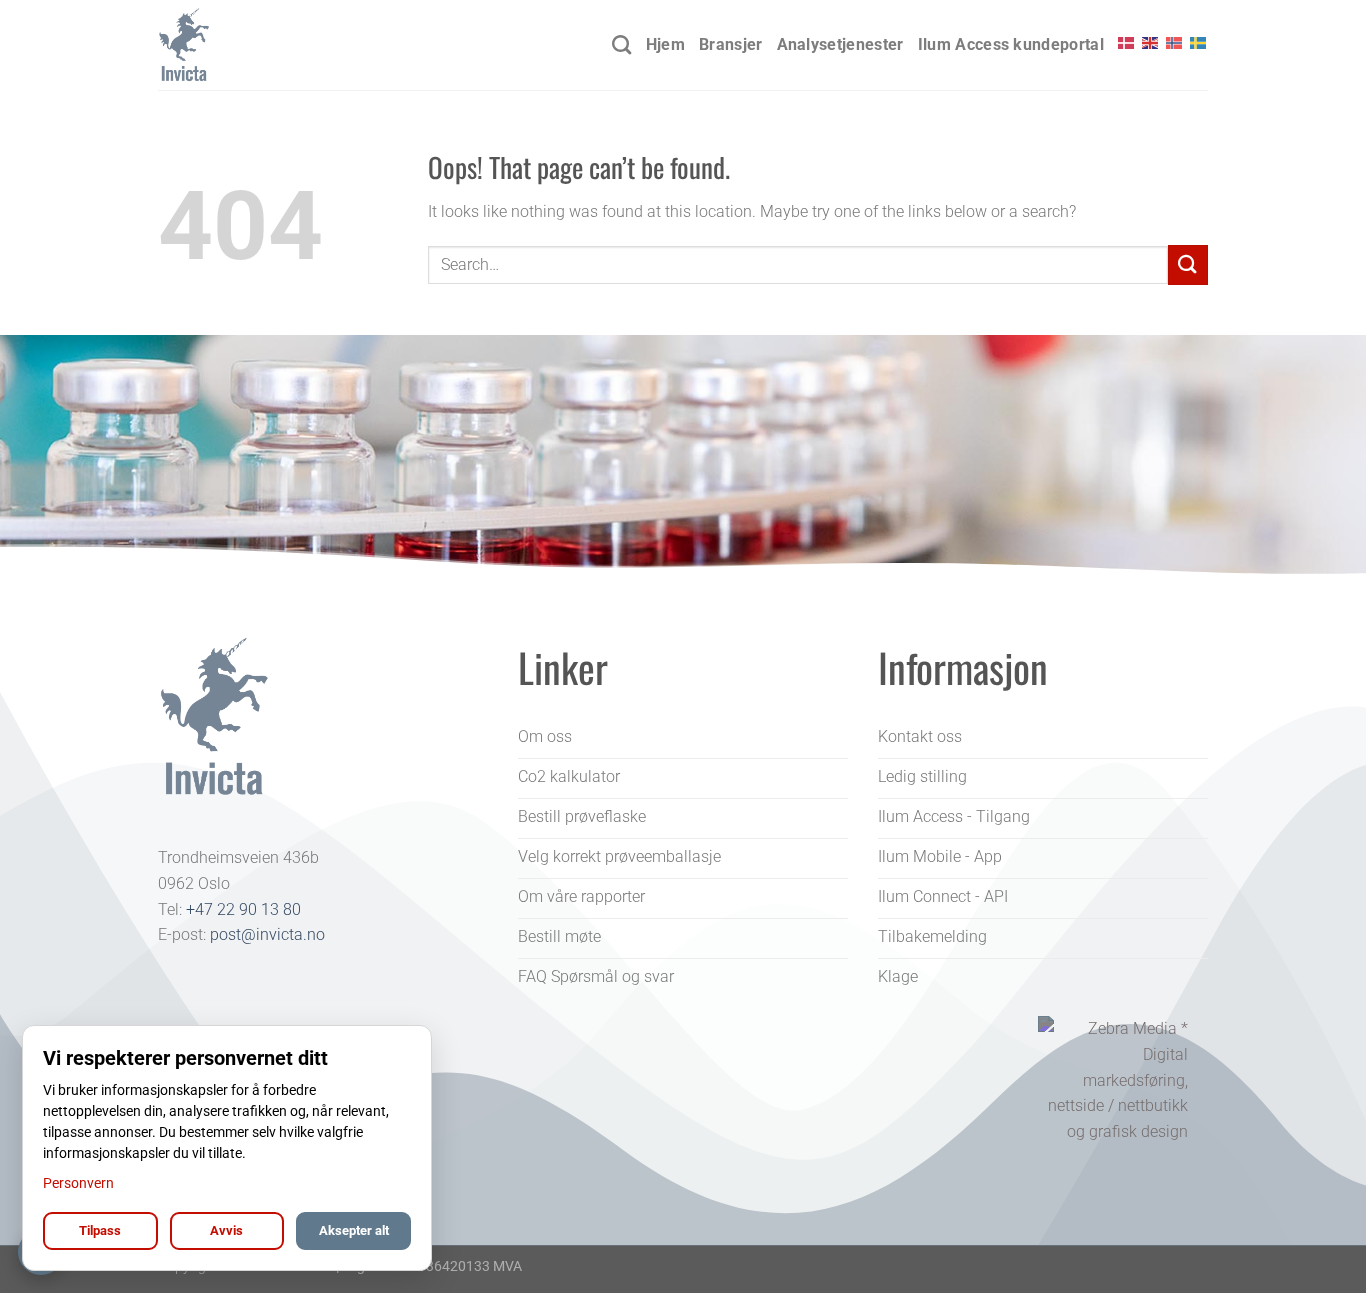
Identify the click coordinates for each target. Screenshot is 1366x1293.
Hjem (665, 44)
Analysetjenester (840, 44)
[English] (1151, 43)
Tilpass (100, 1230)
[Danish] (1127, 43)
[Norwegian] (1175, 43)
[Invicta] (258, 45)
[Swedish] (1199, 43)
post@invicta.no (267, 934)
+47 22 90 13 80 (243, 909)
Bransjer (731, 44)
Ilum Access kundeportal (1011, 44)
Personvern (78, 1183)
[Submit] (1188, 264)
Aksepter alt (354, 1230)
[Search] (621, 44)
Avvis (226, 1230)
